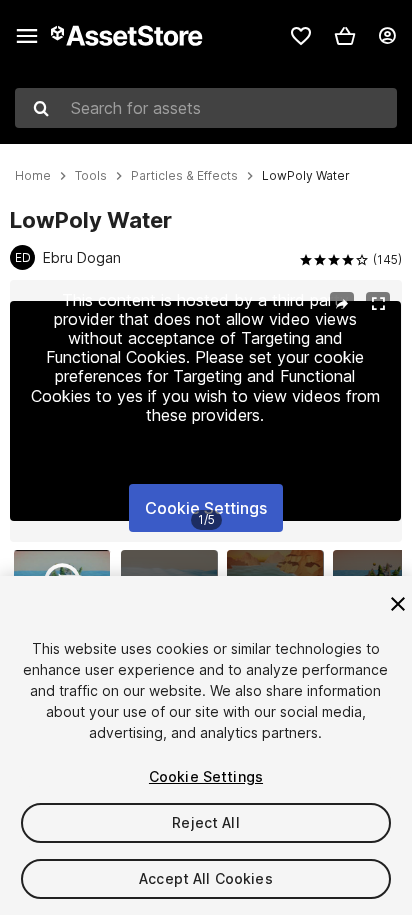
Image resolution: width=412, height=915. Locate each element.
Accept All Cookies (206, 878)
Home (33, 176)
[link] (301, 36)
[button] (345, 36)
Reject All (205, 822)
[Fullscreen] (378, 304)
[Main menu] (27, 36)
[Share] (342, 304)
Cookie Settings (206, 508)
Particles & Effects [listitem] (184, 176)
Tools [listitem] (91, 176)
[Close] (398, 604)
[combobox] (206, 108)
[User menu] (387, 36)
